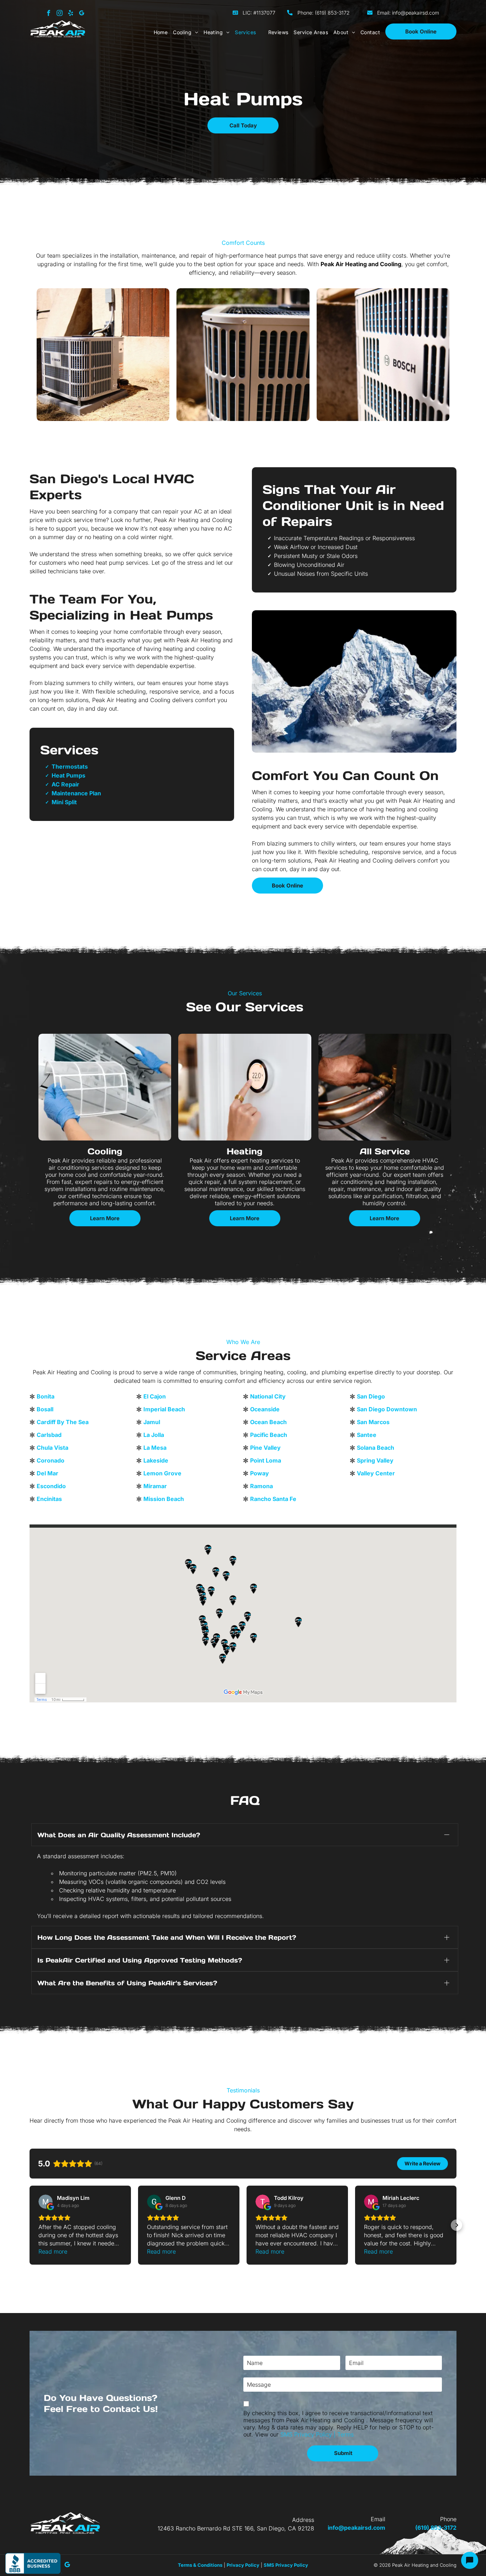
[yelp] (71, 14)
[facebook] (49, 14)
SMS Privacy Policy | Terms (317, 2434)
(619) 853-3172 (332, 13)
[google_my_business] (82, 14)
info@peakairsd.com (416, 13)
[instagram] (60, 14)
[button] (30, 2225)
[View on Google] (46, 2202)
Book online (421, 31)
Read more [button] (53, 2251)
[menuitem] (158, 32)
